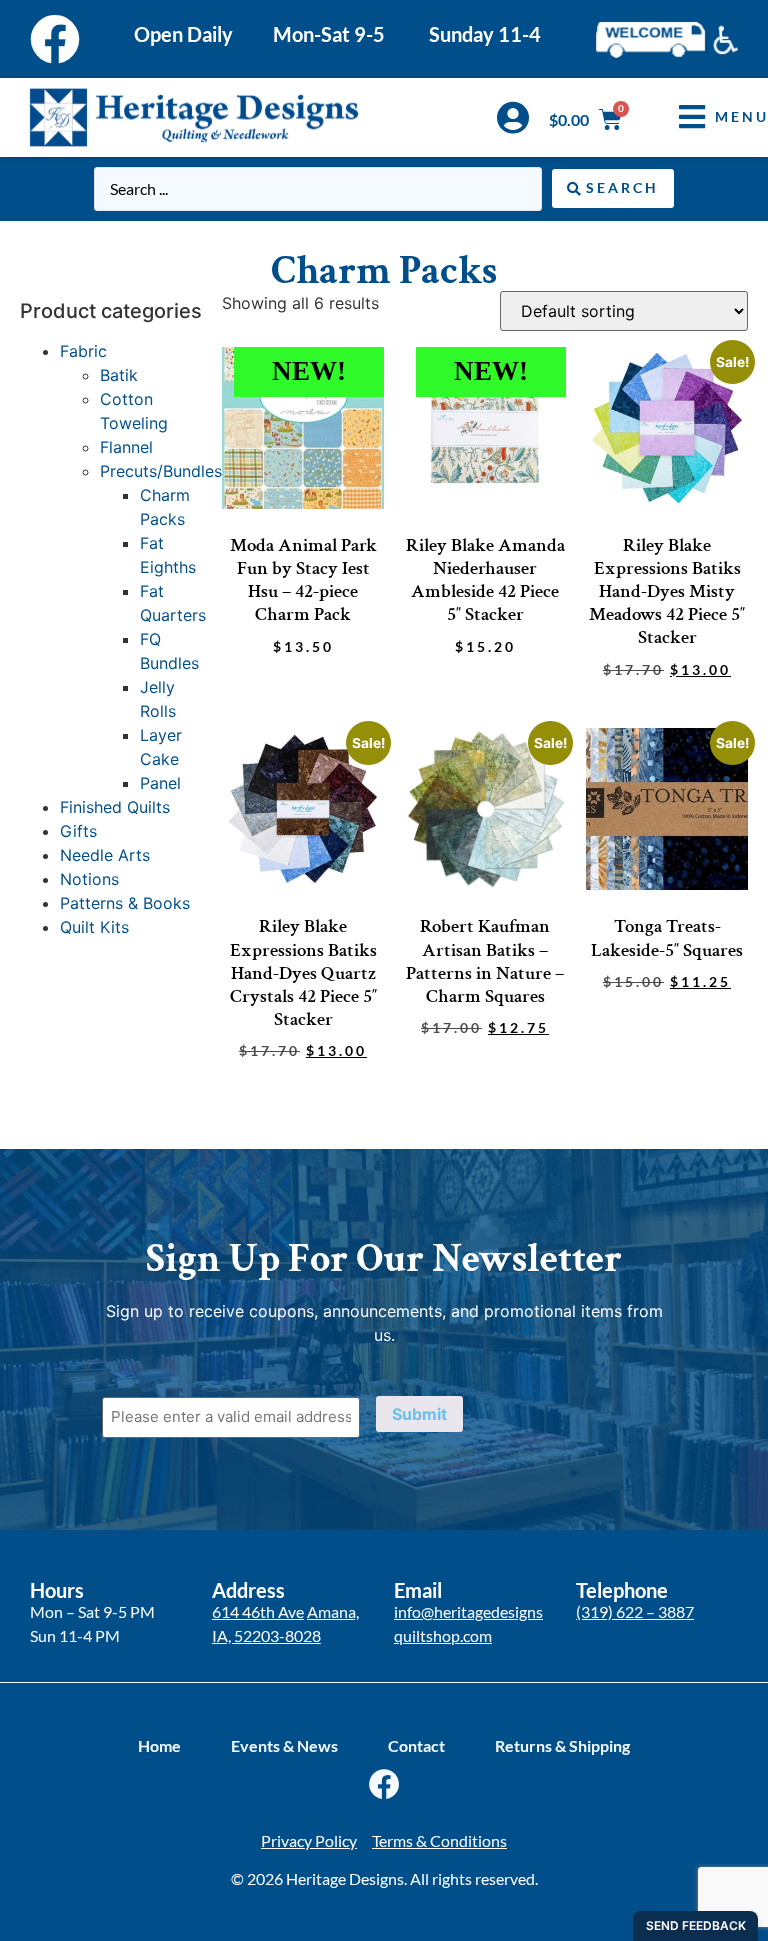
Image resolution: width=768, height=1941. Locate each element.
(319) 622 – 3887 (635, 1611)
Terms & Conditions (439, 1840)
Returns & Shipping (562, 1745)
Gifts (78, 831)
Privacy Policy (309, 1840)
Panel (160, 783)
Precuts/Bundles (161, 471)
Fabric (83, 351)
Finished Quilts (115, 807)
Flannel (126, 447)
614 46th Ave (258, 1611)
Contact (416, 1745)
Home (159, 1745)
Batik (119, 375)
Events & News (284, 1745)
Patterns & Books (125, 903)
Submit (419, 1414)
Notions (89, 879)
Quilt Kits (94, 927)
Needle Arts (105, 855)
